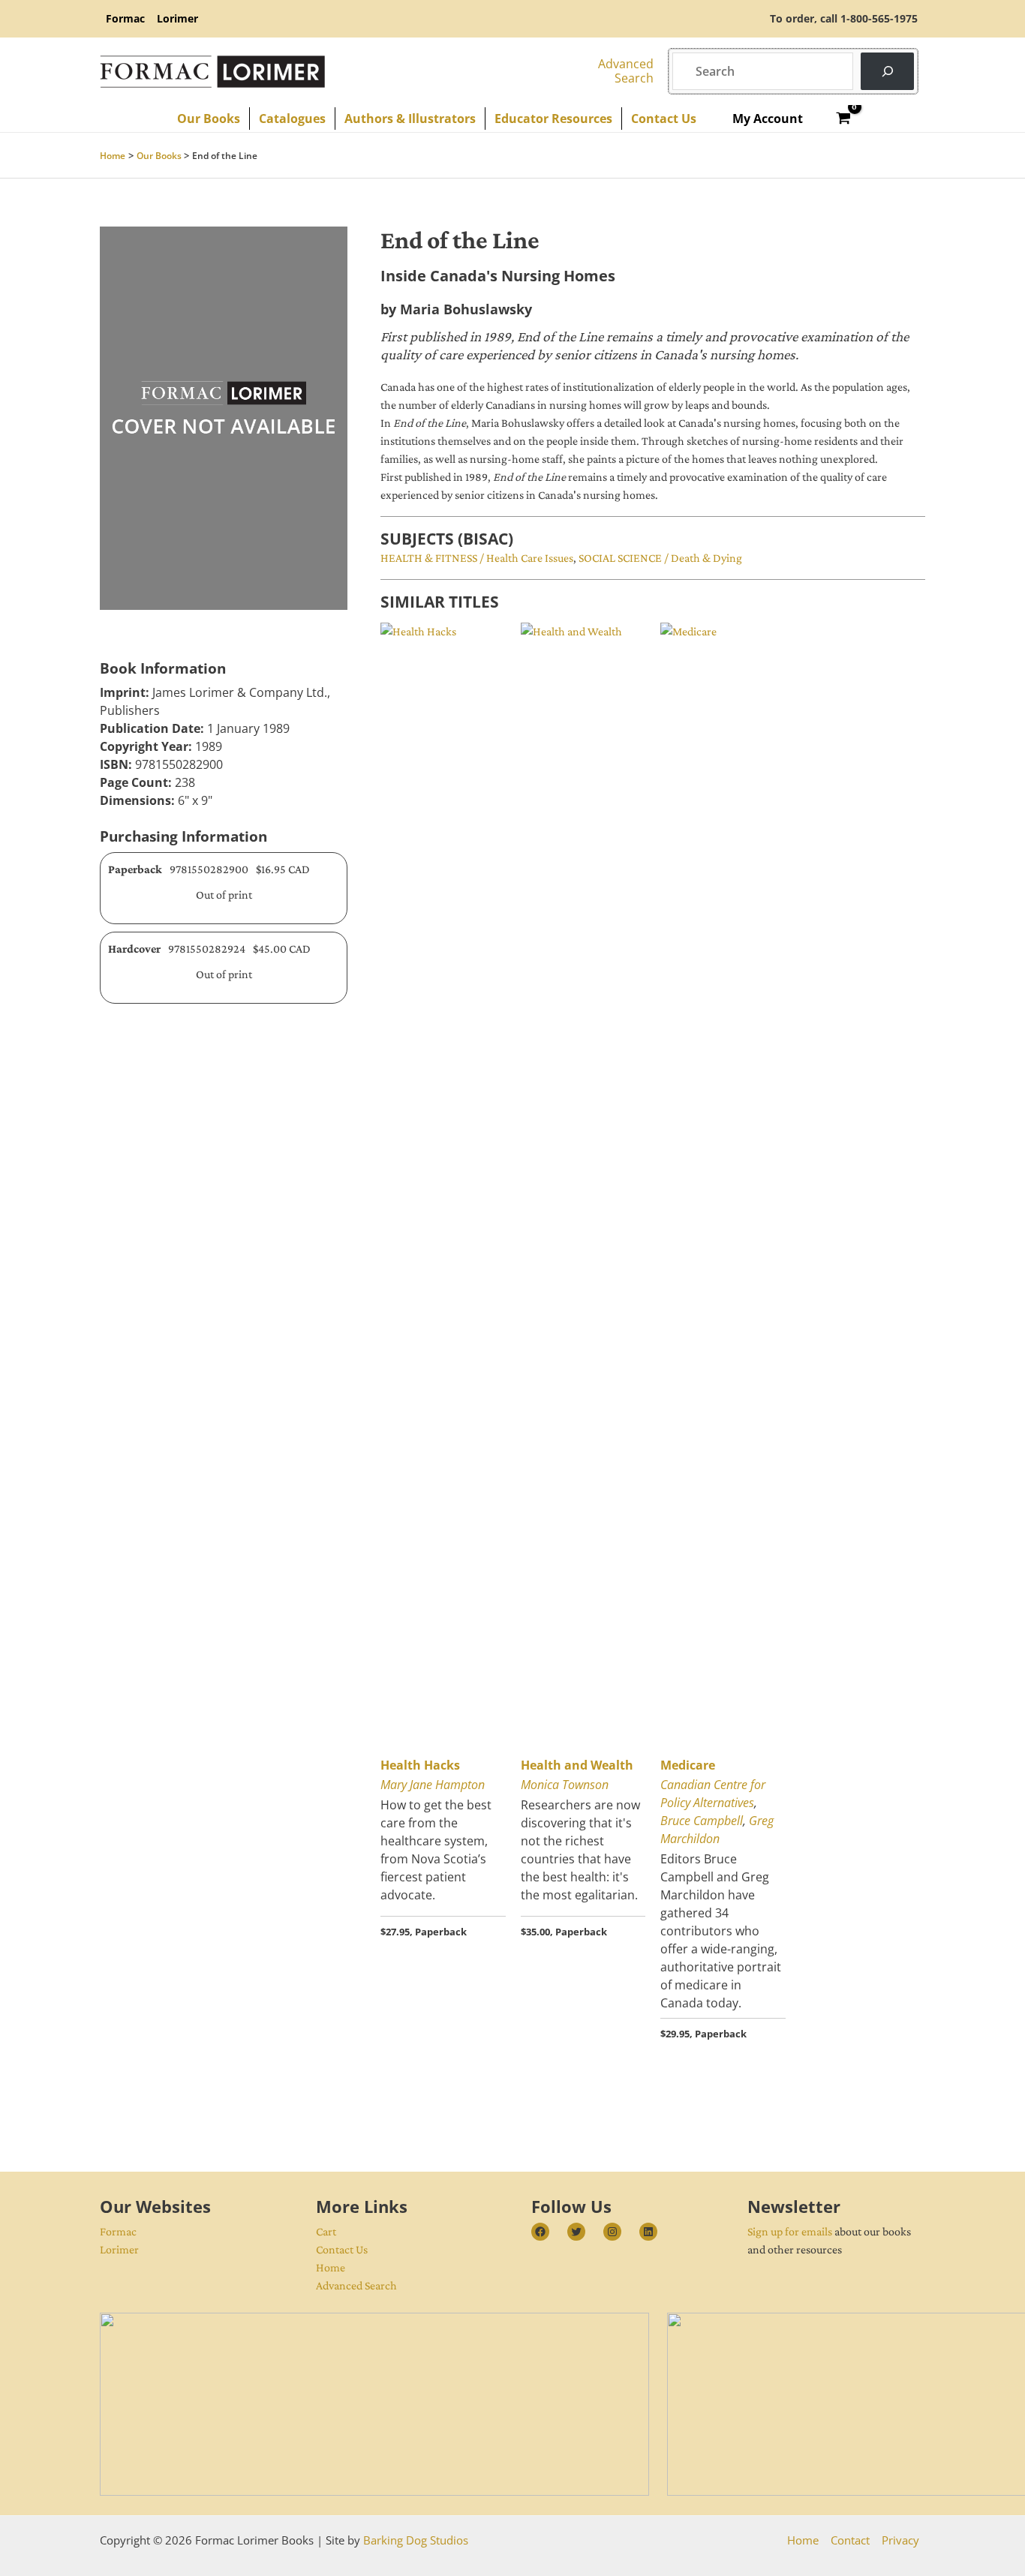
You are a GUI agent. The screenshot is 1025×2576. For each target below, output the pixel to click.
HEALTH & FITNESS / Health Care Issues (477, 558)
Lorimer (119, 2249)
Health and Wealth (577, 1765)
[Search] (887, 71)
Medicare (688, 1765)
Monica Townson (565, 1785)
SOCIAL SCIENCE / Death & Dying (660, 558)
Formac (118, 2231)
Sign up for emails (790, 2231)
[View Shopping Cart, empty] (844, 119)
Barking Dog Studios (416, 2540)
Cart (326, 2231)
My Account (768, 119)
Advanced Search (356, 2285)
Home (331, 2267)
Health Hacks (420, 1765)
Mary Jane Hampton (433, 1785)
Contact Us (342, 2249)
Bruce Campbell (702, 1821)
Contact (850, 2540)
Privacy (900, 2540)
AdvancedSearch (626, 71)
